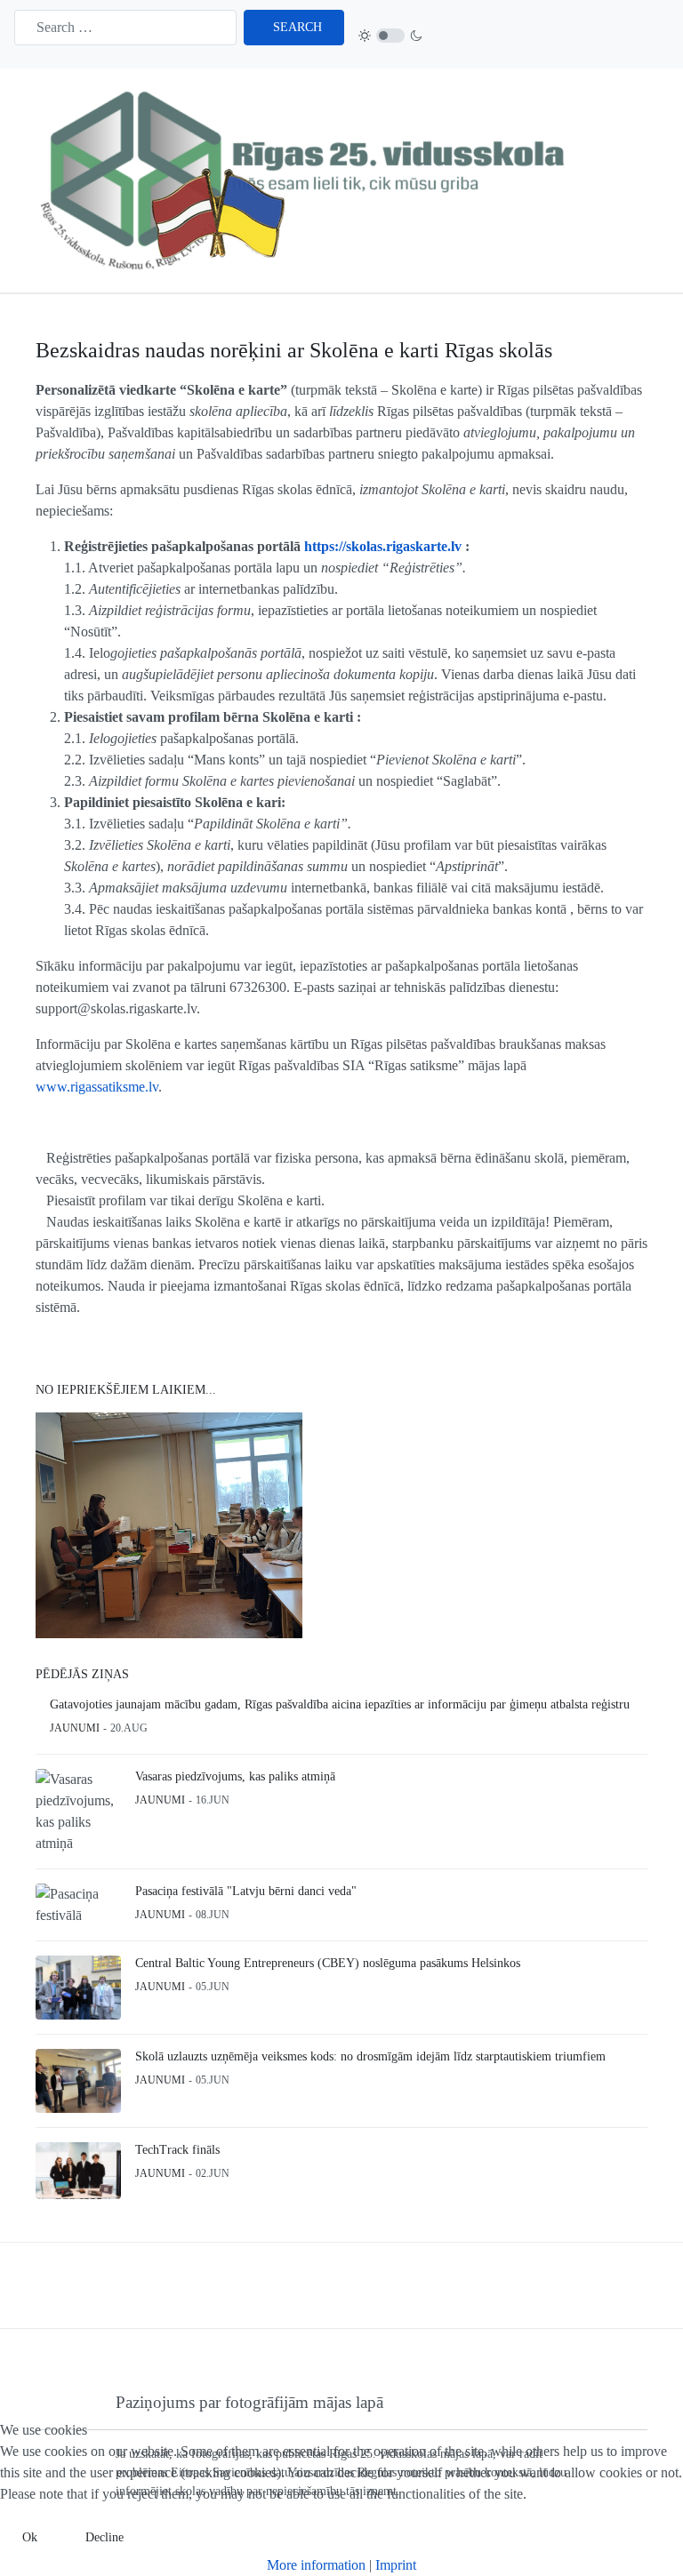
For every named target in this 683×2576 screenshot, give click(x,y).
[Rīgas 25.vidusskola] (308, 179)
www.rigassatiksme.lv (97, 1087)
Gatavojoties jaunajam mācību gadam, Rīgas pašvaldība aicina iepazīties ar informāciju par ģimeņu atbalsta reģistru (340, 1704)
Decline (104, 2537)
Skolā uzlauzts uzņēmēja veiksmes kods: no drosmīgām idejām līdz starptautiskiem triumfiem (370, 2056)
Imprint (396, 2565)
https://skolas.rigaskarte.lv (383, 546)
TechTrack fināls (177, 2150)
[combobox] (125, 28)
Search (297, 27)
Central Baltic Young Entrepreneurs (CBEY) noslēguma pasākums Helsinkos (328, 1963)
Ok (30, 2537)
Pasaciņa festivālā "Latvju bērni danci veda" (246, 1891)
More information (316, 2565)
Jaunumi (75, 1728)
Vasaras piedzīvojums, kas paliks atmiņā (235, 1776)
